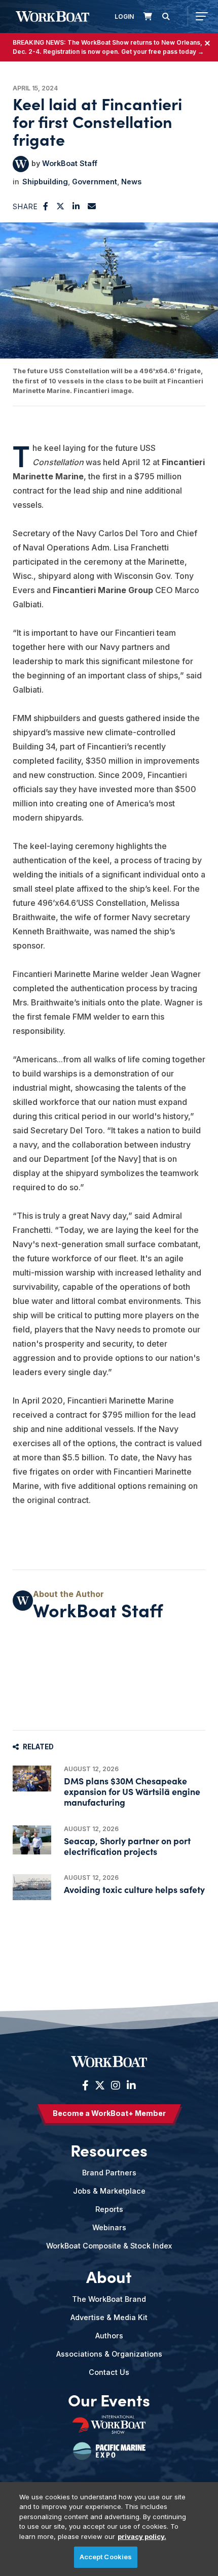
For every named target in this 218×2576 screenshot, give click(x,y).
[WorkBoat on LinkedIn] (130, 2085)
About (109, 2276)
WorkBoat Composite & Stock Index (109, 2246)
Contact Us (109, 2372)
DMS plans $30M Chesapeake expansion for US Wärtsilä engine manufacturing (132, 1791)
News (131, 182)
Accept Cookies (106, 2557)
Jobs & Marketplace (109, 2191)
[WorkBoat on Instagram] (116, 2085)
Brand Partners (109, 2173)
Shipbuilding (45, 182)
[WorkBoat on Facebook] (85, 2085)
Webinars (109, 2227)
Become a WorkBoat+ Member (109, 2113)
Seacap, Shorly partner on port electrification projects (127, 1846)
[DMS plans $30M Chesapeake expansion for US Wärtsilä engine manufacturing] (32, 1779)
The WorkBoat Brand (109, 2299)
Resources (109, 2150)
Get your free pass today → (162, 52)
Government (95, 182)
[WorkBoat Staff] (21, 164)
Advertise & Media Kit (109, 2317)
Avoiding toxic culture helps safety (134, 1889)
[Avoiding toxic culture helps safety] (32, 1887)
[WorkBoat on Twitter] (100, 2085)
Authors (109, 2336)
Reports (109, 2209)
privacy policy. (142, 2536)
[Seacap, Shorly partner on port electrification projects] (32, 1840)
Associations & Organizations (109, 2354)
